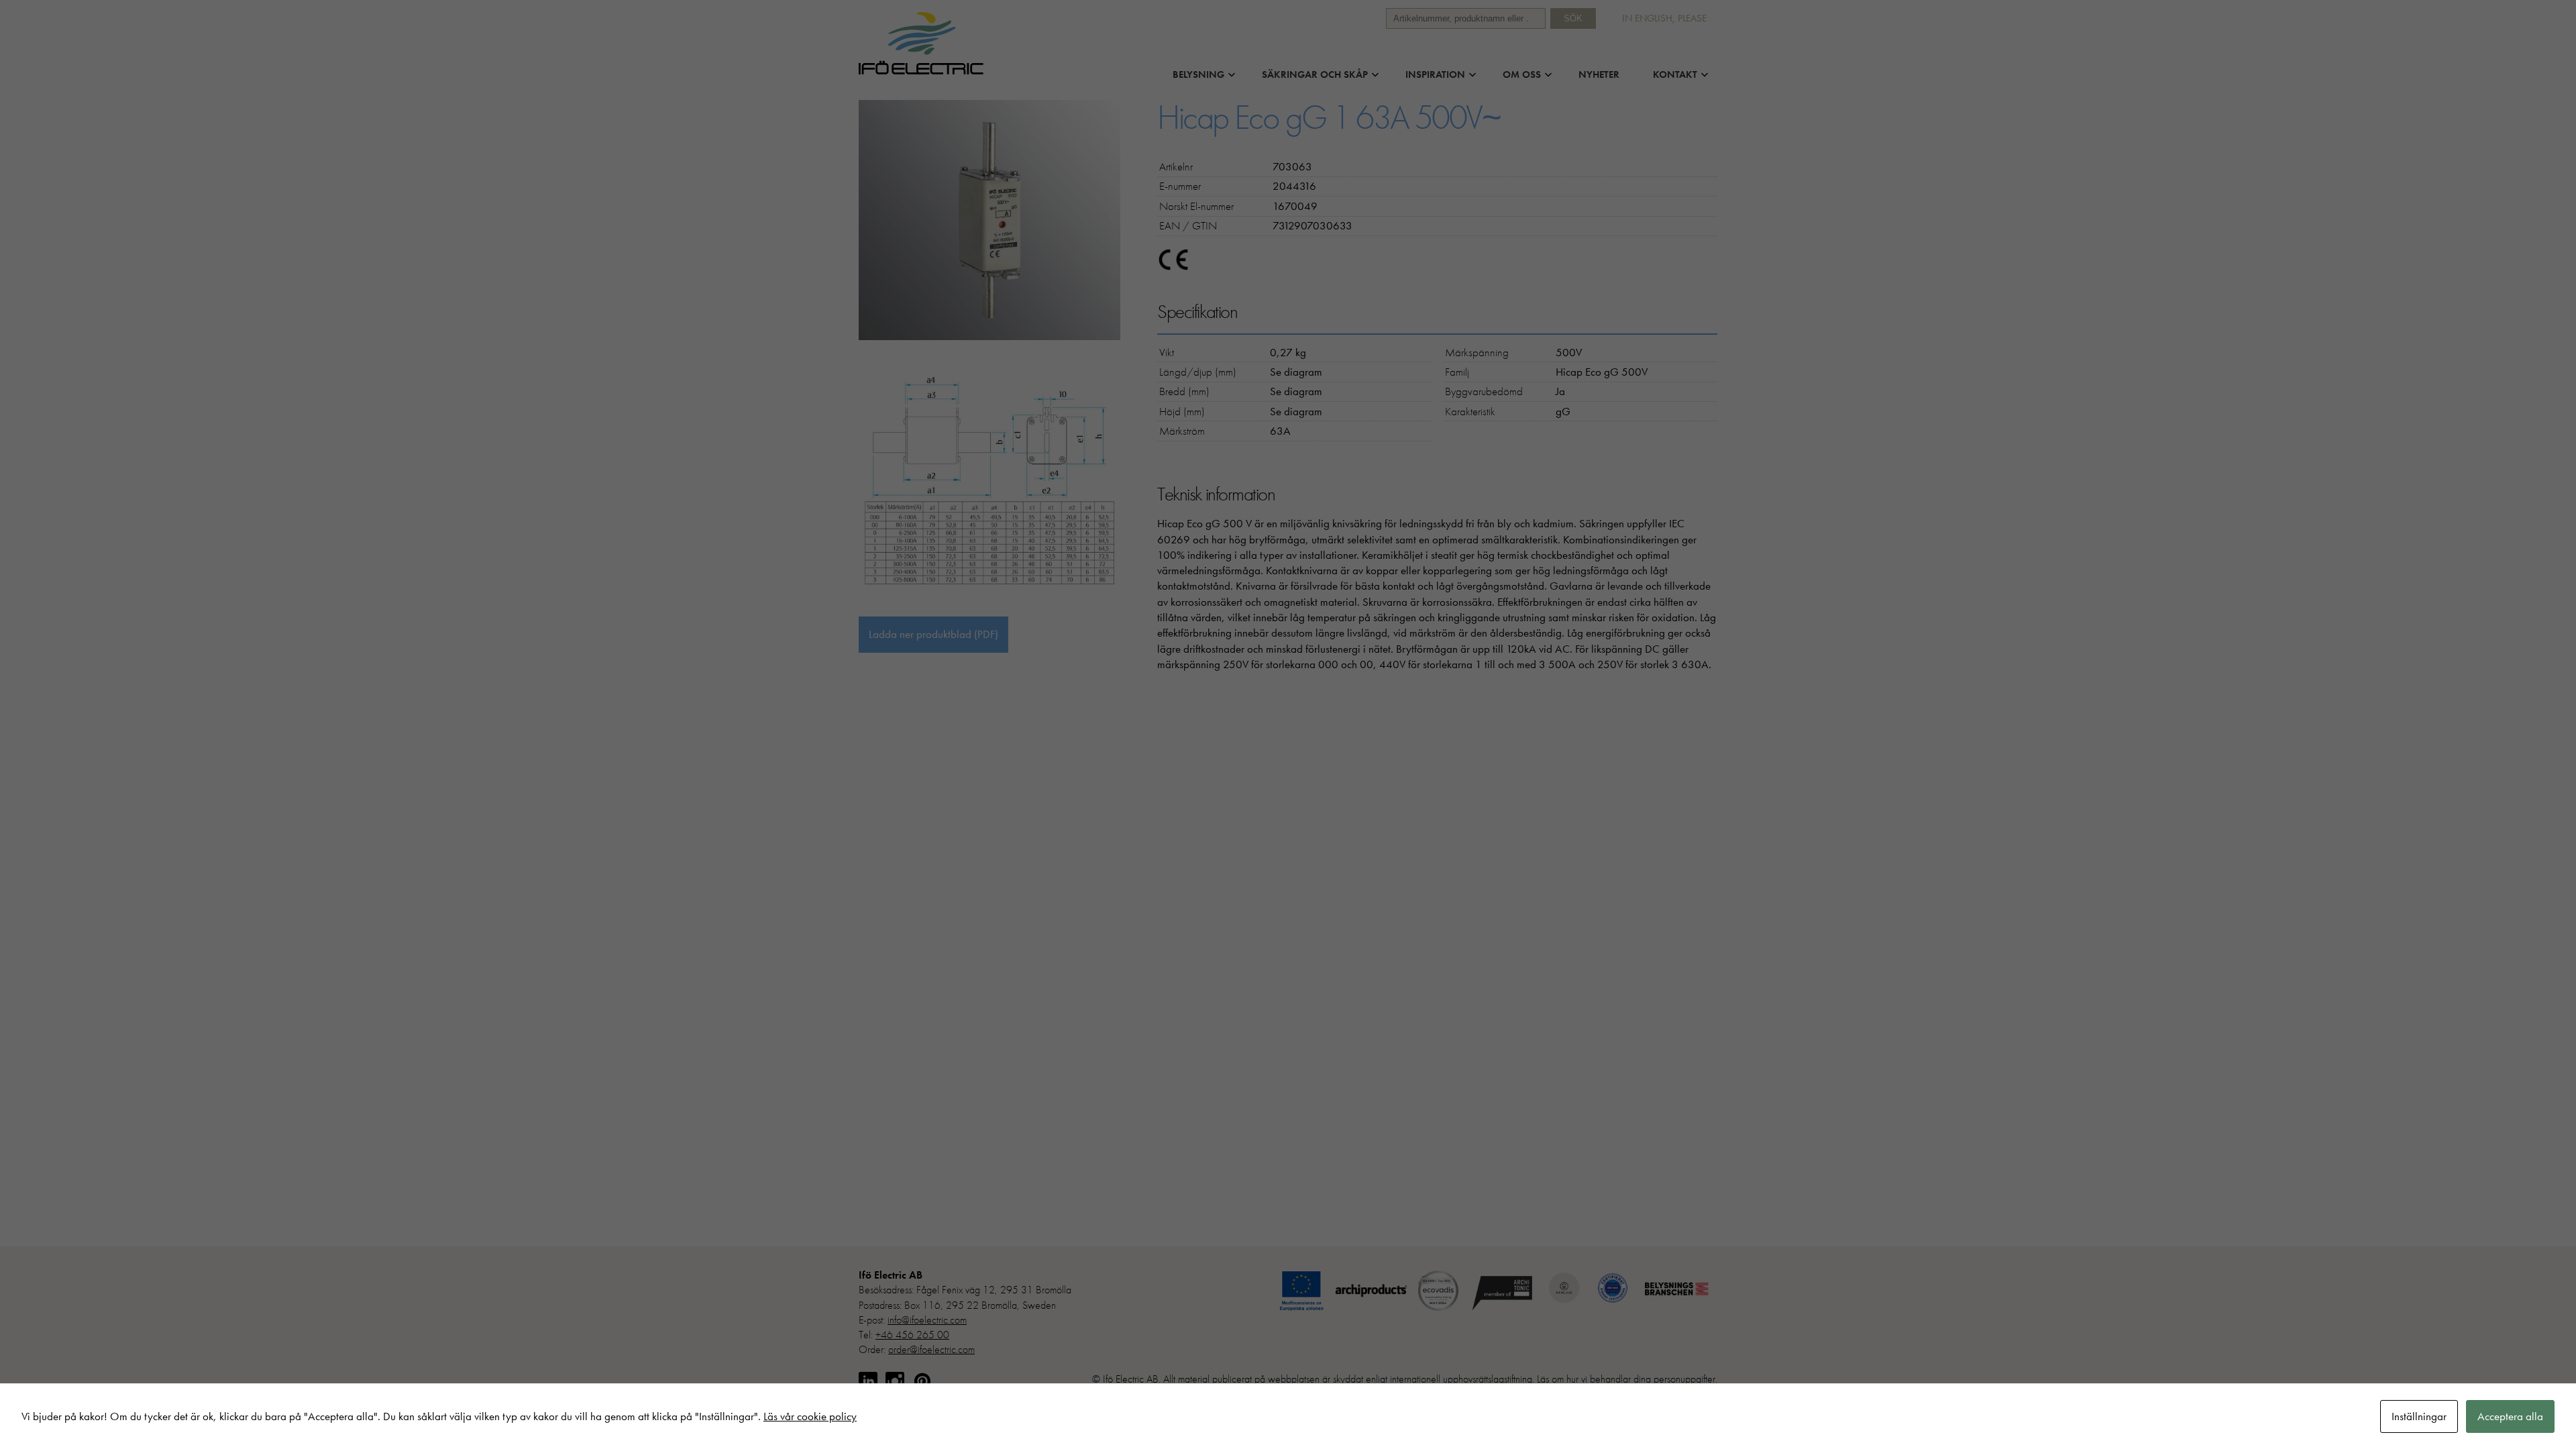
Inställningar (2419, 1416)
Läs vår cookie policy (810, 1416)
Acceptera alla (2510, 1416)
